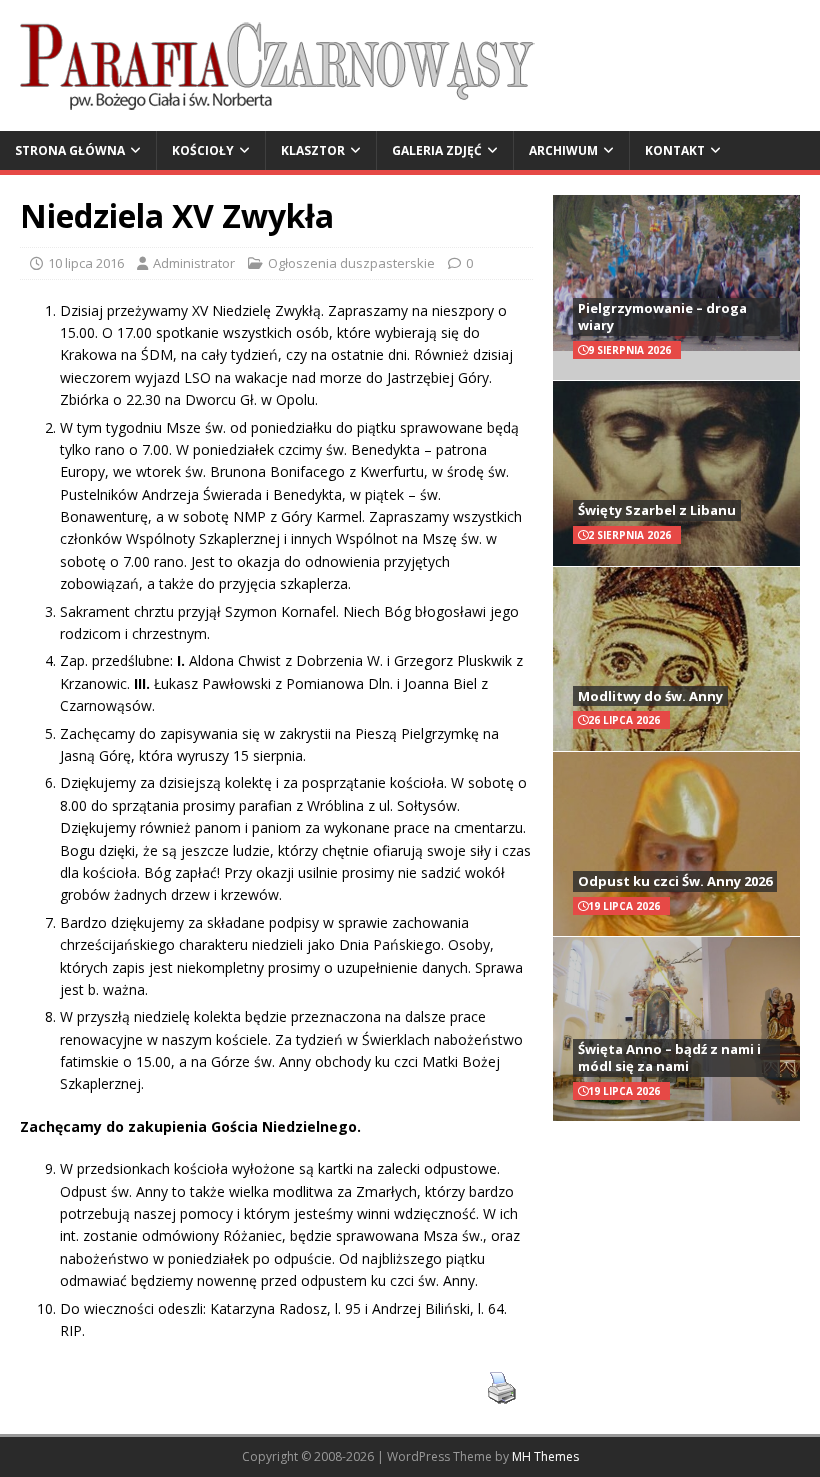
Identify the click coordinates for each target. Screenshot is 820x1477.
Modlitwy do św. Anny (650, 696)
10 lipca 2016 (86, 263)
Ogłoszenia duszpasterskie (351, 263)
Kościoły (203, 150)
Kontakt (675, 150)
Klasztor (313, 150)
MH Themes (545, 1456)
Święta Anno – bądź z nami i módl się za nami (669, 1057)
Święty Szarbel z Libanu (657, 510)
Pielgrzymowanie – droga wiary (662, 316)
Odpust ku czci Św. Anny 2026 (675, 881)
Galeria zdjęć (437, 150)
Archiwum (563, 150)
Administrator (194, 263)
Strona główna (70, 150)
